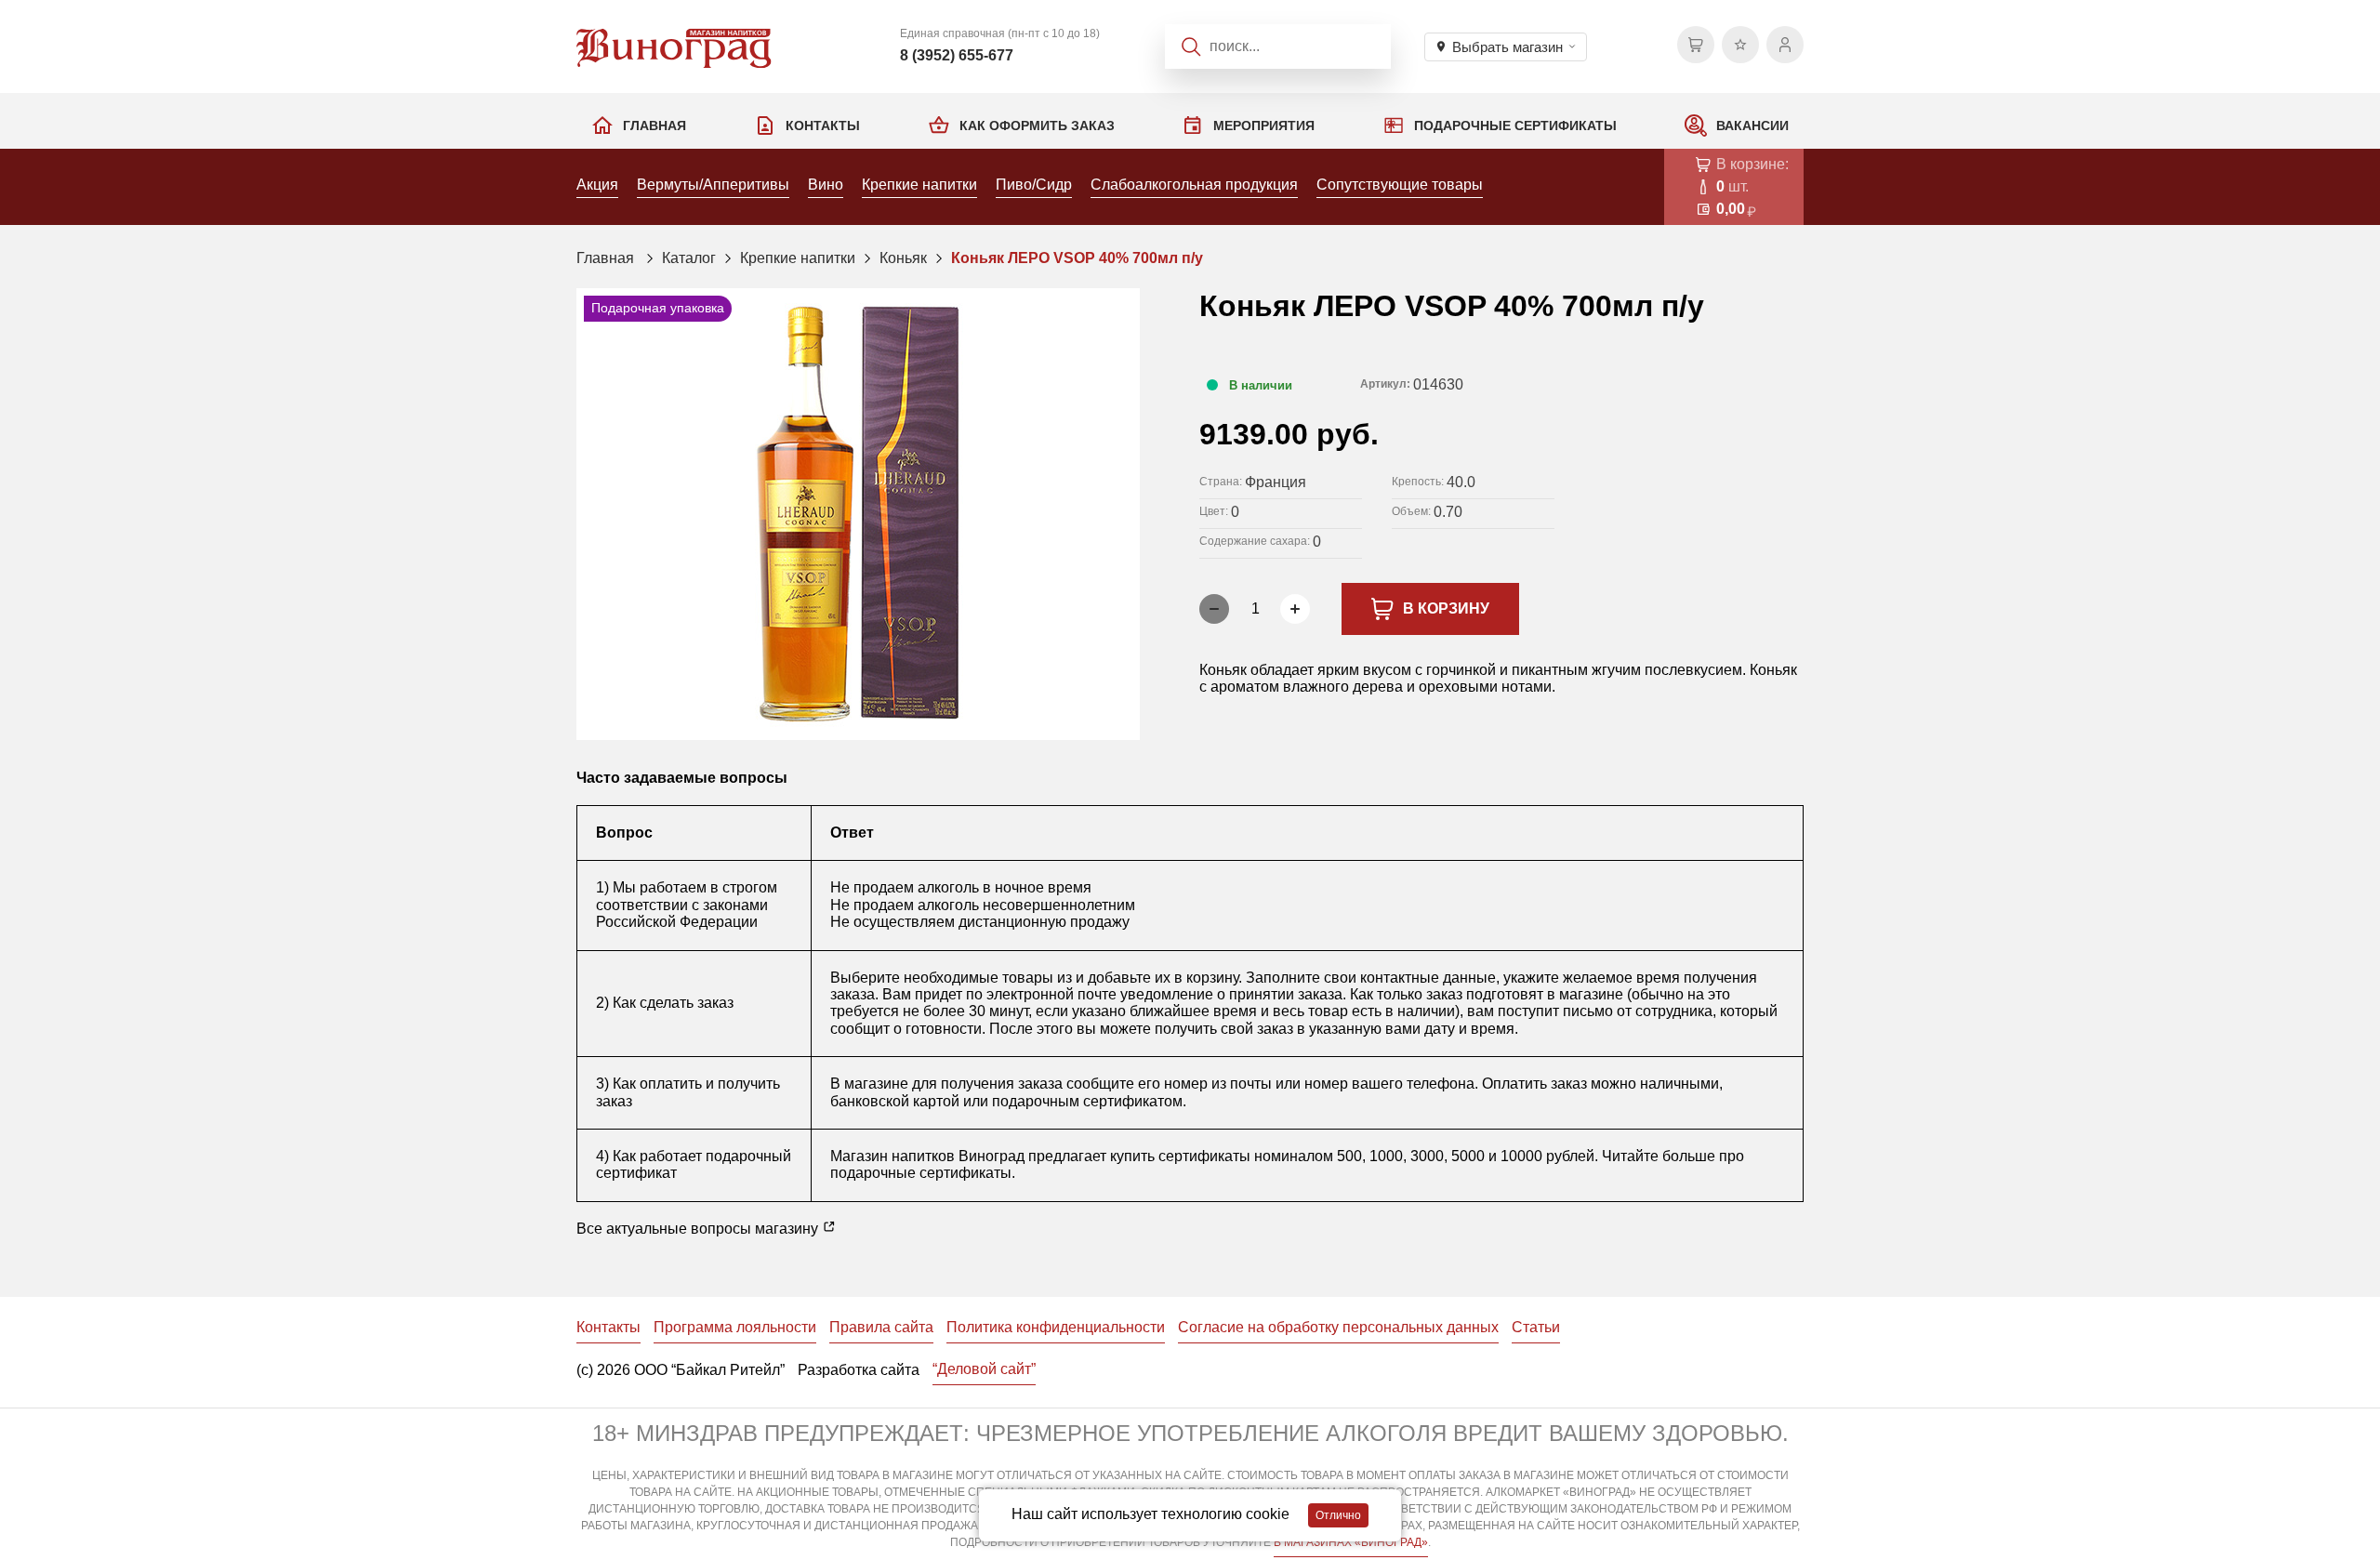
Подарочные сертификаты (1515, 126)
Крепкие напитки (919, 185)
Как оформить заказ (1037, 126)
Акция (597, 185)
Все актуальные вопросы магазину (699, 1229)
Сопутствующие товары (1400, 185)
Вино (826, 185)
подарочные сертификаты (921, 1173)
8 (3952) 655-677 (957, 55)
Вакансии (1752, 126)
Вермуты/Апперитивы (713, 185)
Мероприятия (1264, 126)
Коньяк (903, 258)
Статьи (1536, 1327)
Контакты (823, 126)
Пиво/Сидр (1034, 185)
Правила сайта (881, 1327)
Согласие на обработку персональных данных (1338, 1327)
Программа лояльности (735, 1327)
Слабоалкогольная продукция (1194, 185)
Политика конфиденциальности (1056, 1327)
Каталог (689, 258)
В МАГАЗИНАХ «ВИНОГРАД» (1351, 1542)
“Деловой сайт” (984, 1369)
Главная (654, 126)
